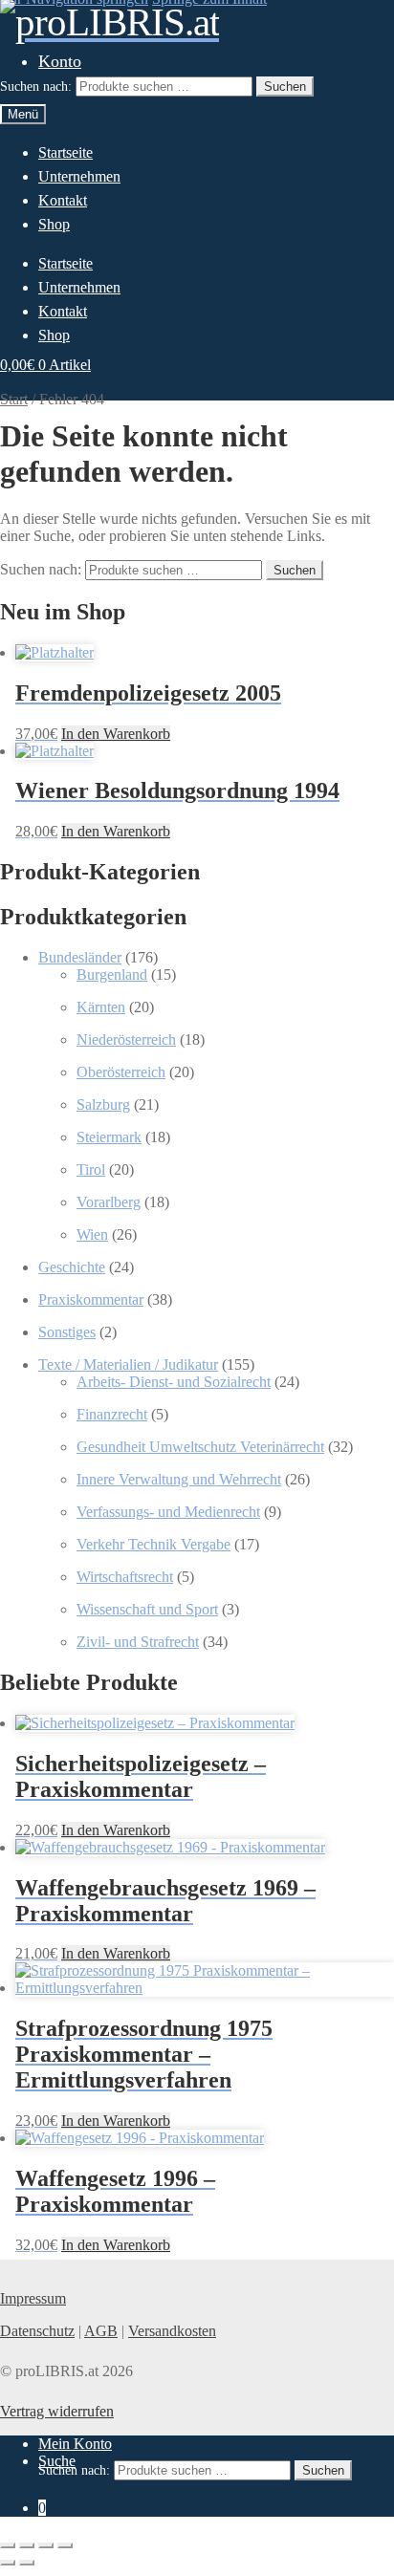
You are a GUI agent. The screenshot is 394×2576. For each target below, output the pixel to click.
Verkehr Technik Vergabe (153, 1544)
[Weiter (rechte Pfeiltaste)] (27, 2563)
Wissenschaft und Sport (147, 1609)
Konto (60, 61)
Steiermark (109, 1137)
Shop (54, 224)
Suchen (285, 87)
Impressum (33, 2298)
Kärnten (101, 1007)
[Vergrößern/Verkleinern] (8, 2545)
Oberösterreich (121, 1072)
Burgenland (112, 974)
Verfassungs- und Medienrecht (168, 1512)
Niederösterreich (126, 1039)
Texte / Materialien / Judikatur (128, 1364)
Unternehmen (79, 176)
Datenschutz (37, 2331)
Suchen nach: (36, 87)
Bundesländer (80, 957)
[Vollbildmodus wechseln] (27, 2545)
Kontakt (63, 200)
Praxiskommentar (91, 1299)
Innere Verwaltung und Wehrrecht (179, 1479)
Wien (92, 1234)
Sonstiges (67, 1332)
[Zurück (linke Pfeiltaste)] (8, 2563)
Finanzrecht (112, 1414)
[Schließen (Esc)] (65, 2545)
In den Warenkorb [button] (116, 734)
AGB (101, 2331)
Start (14, 399)
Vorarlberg (109, 1202)
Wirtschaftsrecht (125, 1577)
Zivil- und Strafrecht (138, 1642)
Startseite (66, 152)
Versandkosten (172, 2331)
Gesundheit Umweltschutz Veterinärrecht (200, 1447)
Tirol (91, 1169)
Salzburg (103, 1104)
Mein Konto (75, 2444)
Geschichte (72, 1267)
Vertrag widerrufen (57, 2411)
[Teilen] (46, 2545)
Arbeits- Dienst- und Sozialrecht (174, 1382)
